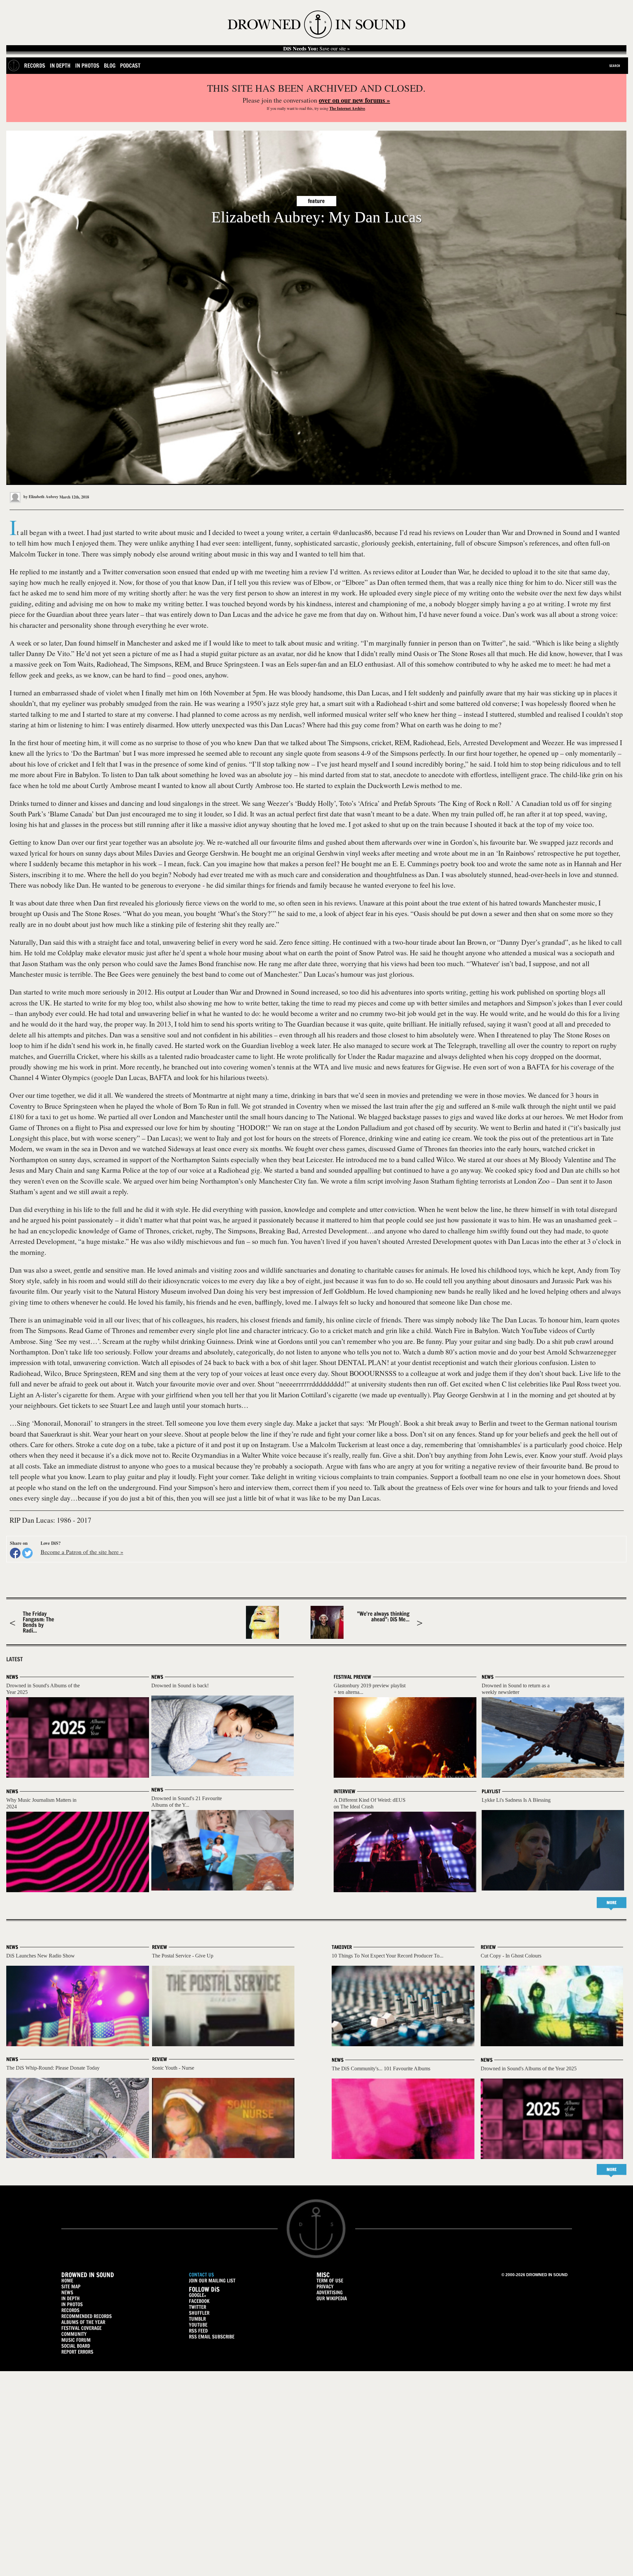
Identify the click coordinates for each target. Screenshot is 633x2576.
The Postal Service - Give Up (183, 1956)
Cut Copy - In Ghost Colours (511, 1956)
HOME (67, 2281)
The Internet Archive (347, 108)
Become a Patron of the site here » (82, 1552)
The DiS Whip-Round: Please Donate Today (53, 2068)
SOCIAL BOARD (76, 2346)
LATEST (15, 1659)
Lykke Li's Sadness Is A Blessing (516, 1800)
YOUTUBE (198, 2325)
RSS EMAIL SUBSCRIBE (212, 2337)
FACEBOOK (199, 2301)
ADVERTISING (330, 2292)
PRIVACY (325, 2287)
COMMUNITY (74, 2334)
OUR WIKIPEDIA (332, 2298)
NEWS (67, 2292)
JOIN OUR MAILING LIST (212, 2281)
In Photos (87, 65)
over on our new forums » (354, 100)
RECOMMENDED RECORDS (87, 2316)
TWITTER (197, 2307)
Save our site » (316, 48)
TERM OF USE (330, 2281)
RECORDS (70, 2310)
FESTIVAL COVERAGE (81, 2328)
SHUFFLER (199, 2313)
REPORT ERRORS (77, 2352)
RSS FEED (198, 2331)
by (40, 497)
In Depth (60, 65)
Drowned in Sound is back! (180, 1686)
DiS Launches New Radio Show (41, 1956)
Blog (110, 65)
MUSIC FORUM (76, 2340)
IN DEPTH (71, 2298)
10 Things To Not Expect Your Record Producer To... (388, 1956)
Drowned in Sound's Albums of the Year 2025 (529, 2068)
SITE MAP (71, 2287)
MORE (612, 1903)
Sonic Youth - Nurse (173, 2068)
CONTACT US (201, 2275)
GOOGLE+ (197, 2295)
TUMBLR (197, 2319)
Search (615, 66)
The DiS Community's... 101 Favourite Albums (381, 2068)
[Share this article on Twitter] (27, 1553)
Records (35, 65)
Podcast (130, 65)
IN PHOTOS (72, 2304)
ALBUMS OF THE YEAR (83, 2322)
